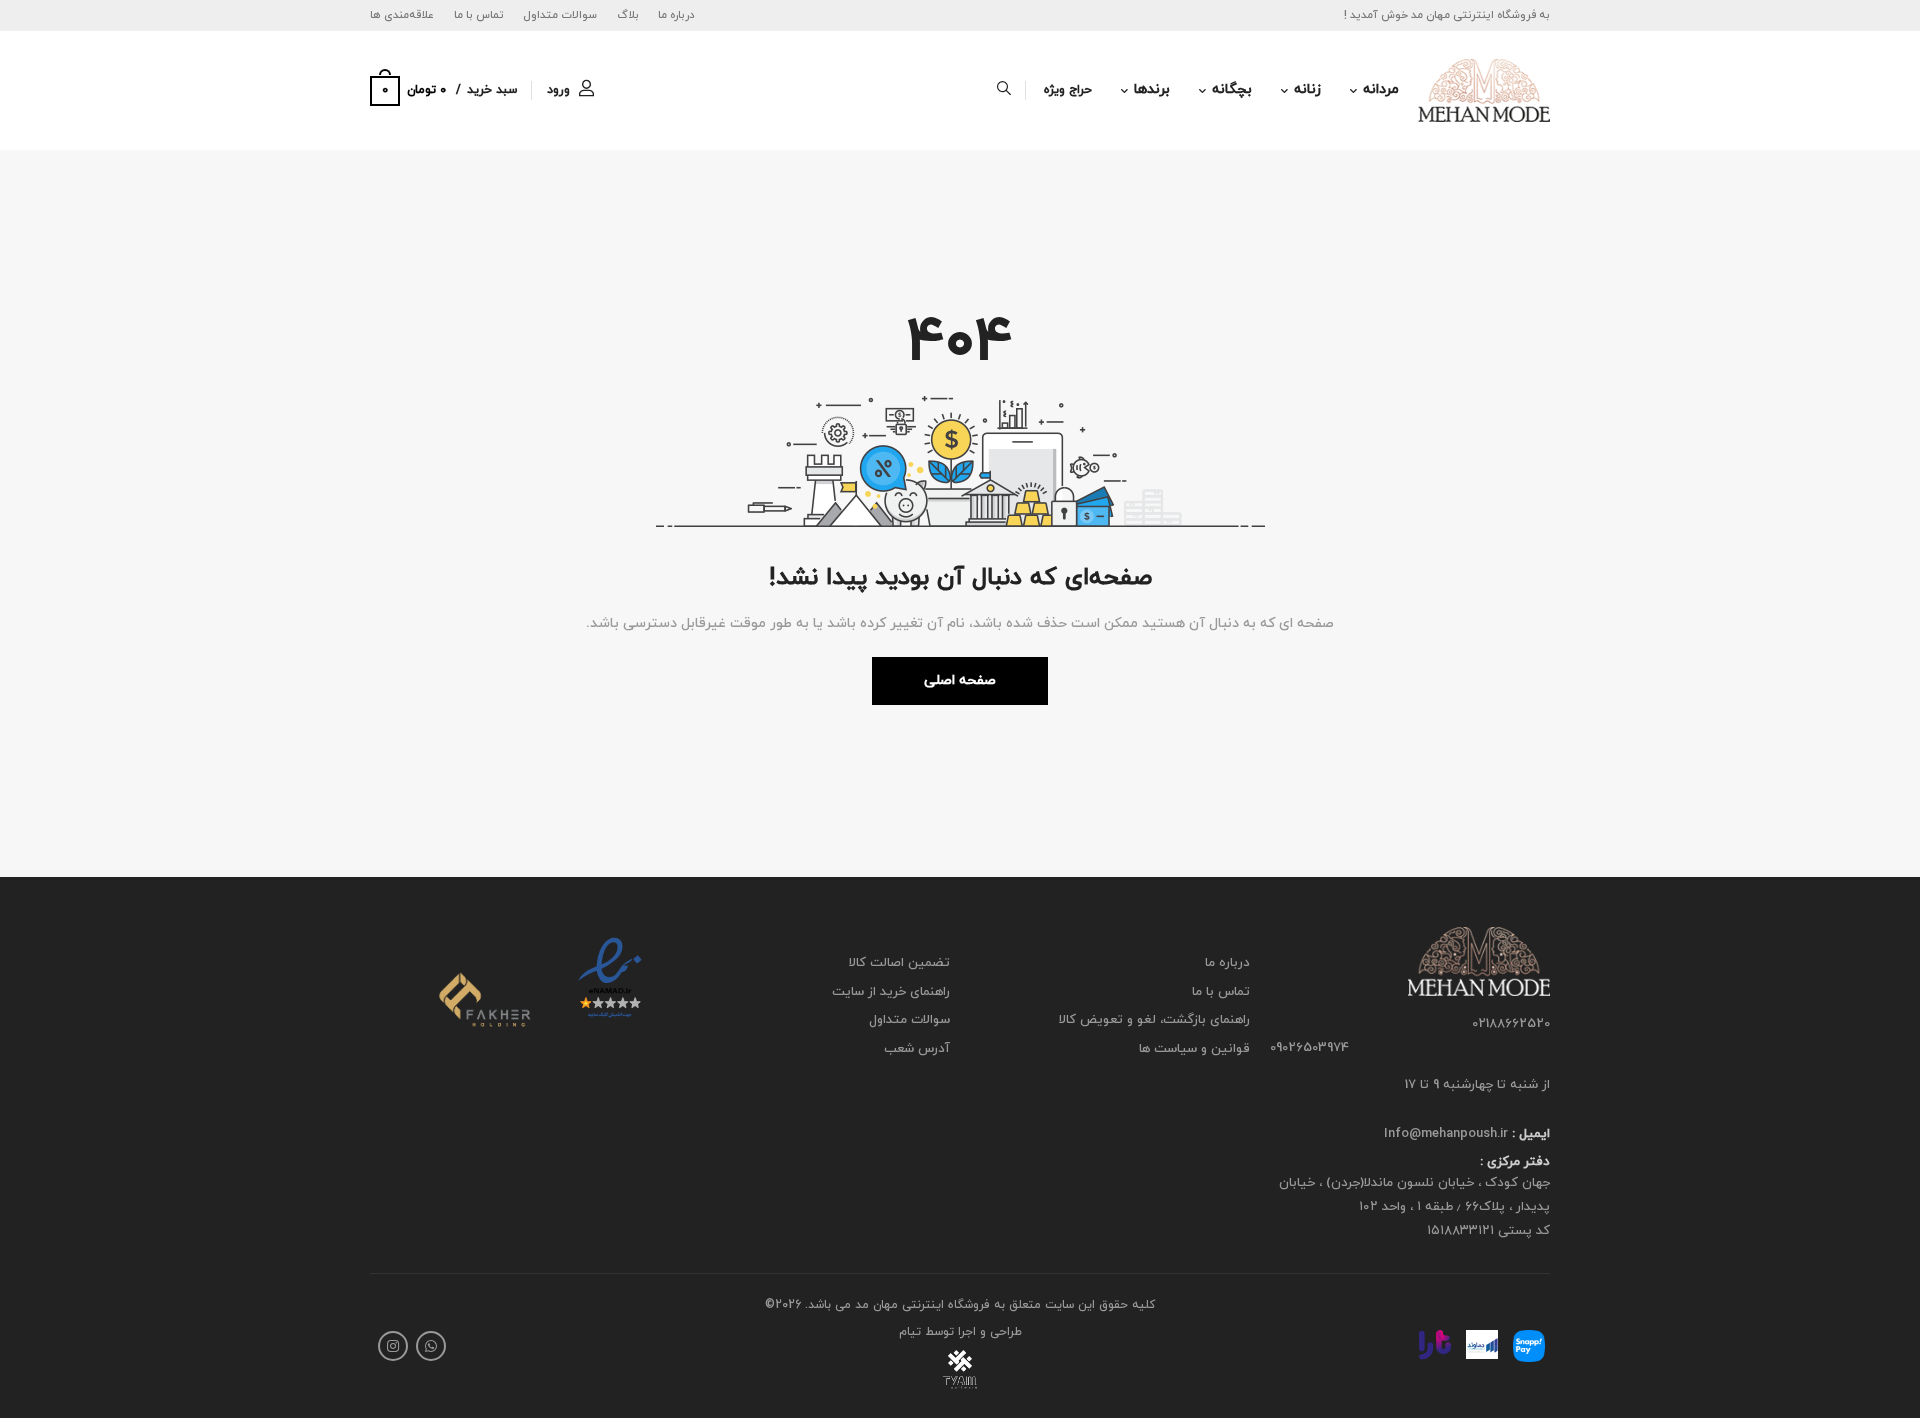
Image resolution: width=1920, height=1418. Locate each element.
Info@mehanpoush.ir (1446, 1134)
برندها (1152, 89)
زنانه (1307, 89)
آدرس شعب (917, 1049)
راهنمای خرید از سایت (891, 992)
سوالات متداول (560, 15)
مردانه (1381, 89)
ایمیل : (1529, 1134)
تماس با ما (479, 15)
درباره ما (676, 15)
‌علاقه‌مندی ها (402, 15)
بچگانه (1232, 89)
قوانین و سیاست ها (1194, 1049)
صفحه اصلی (960, 680)
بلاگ (628, 15)
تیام (910, 1332)
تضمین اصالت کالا (899, 963)
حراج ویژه (1068, 90)
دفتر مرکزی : (1515, 1163)
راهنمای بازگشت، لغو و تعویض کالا (1154, 1020)
